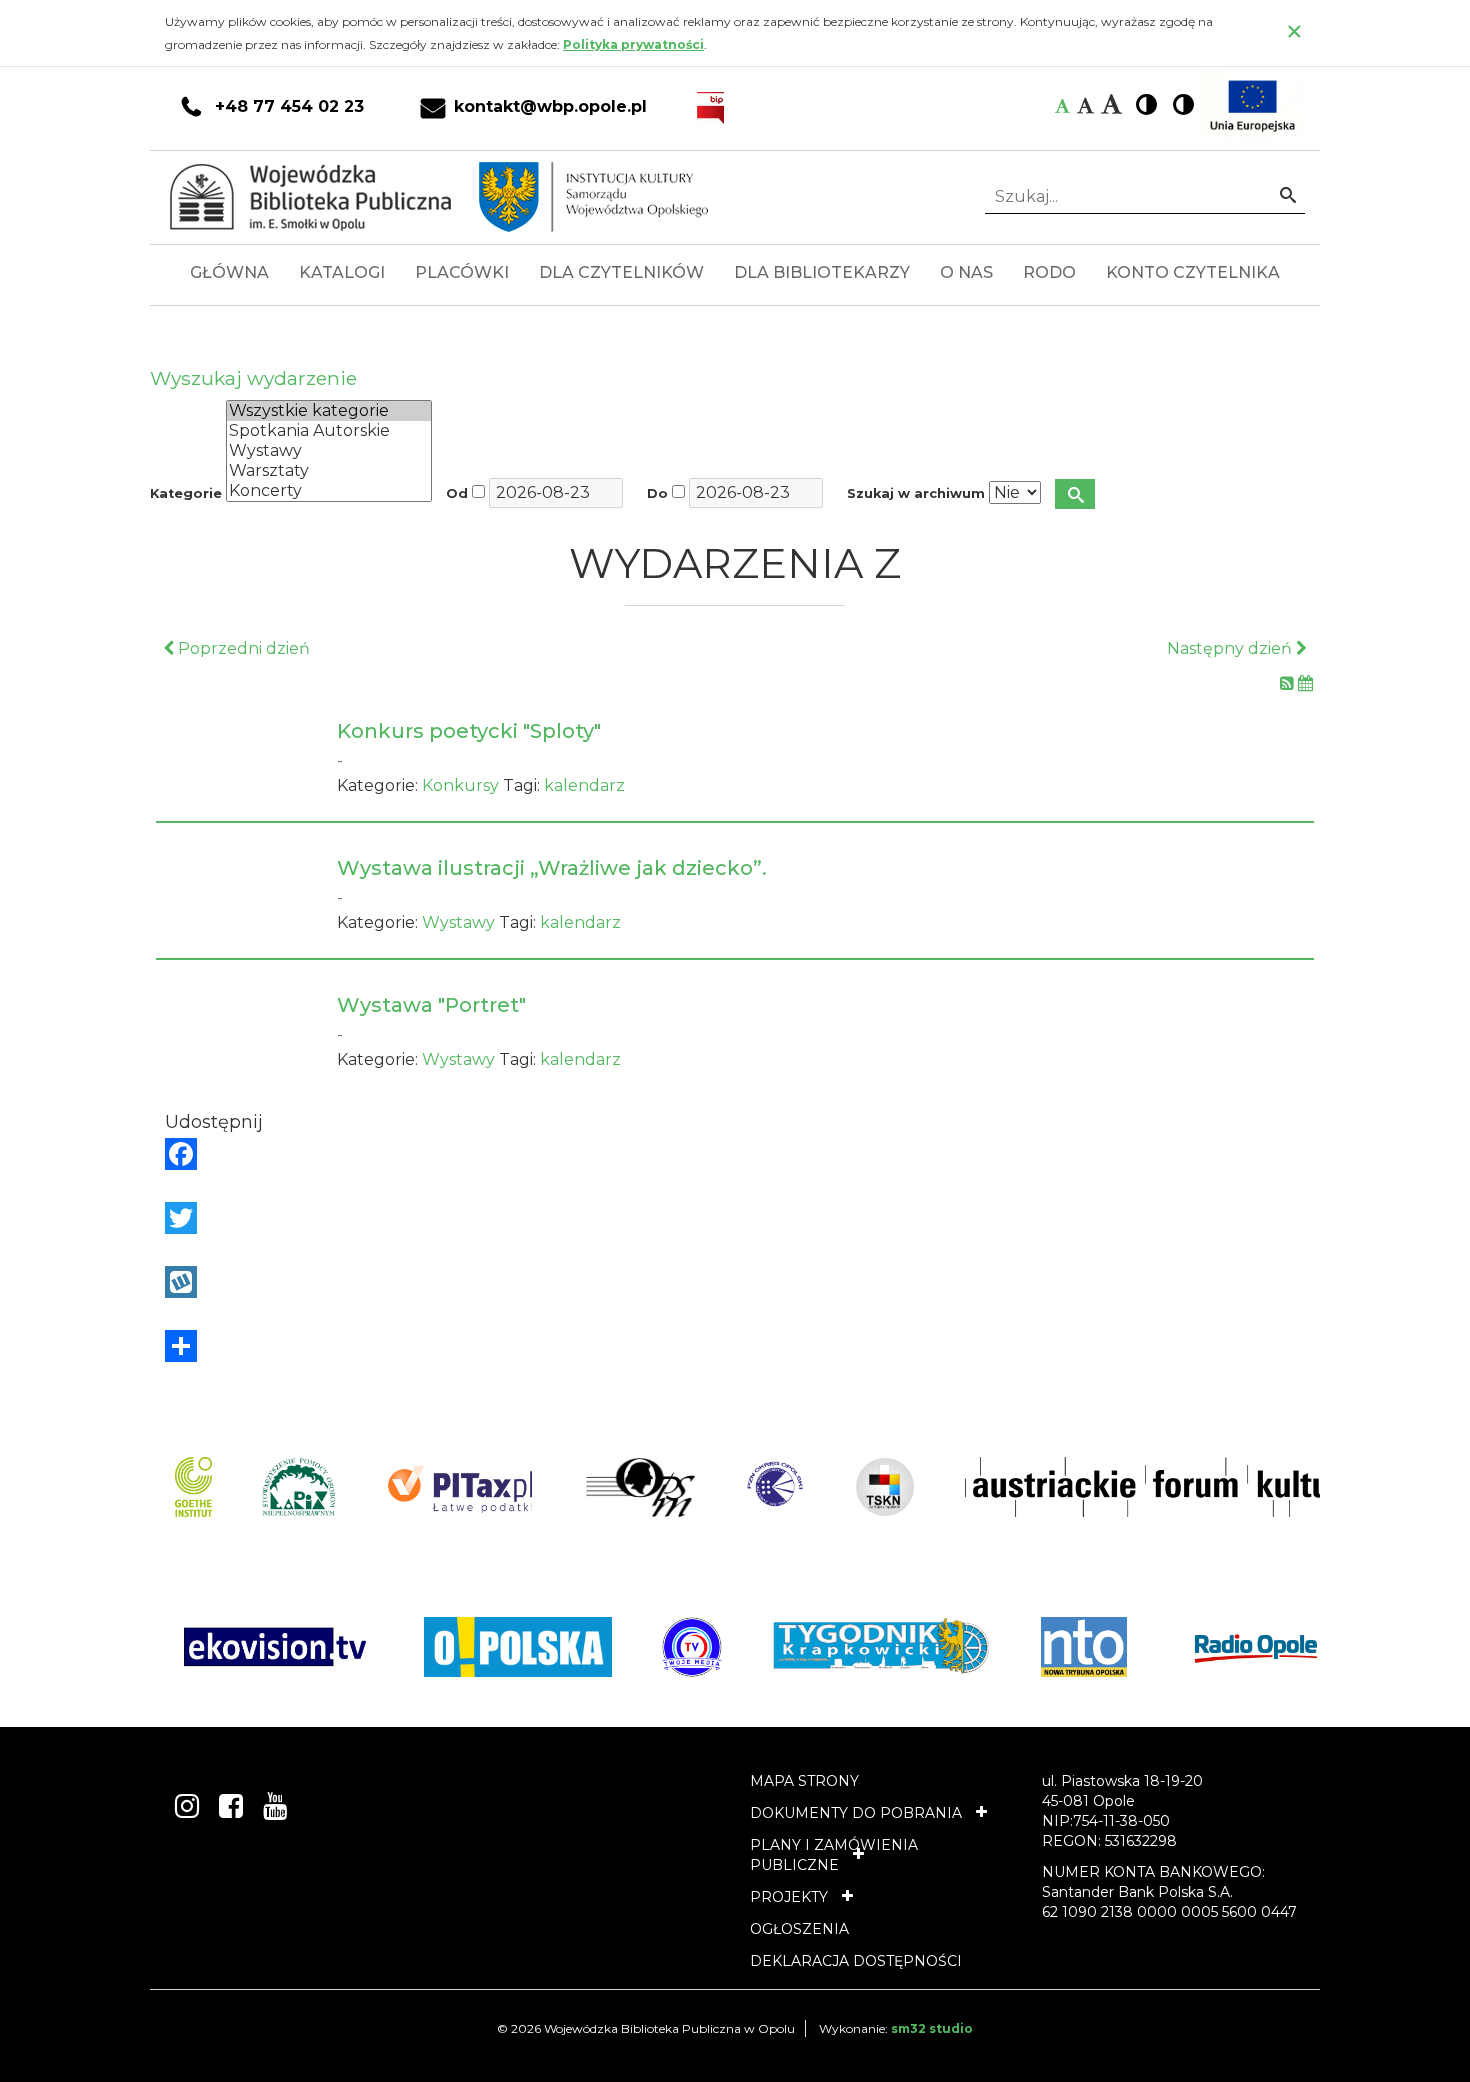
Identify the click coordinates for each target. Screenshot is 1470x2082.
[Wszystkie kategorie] (329, 411)
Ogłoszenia (799, 1929)
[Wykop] (735, 1282)
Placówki (462, 272)
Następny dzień (1231, 648)
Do (657, 493)
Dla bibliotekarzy (822, 272)
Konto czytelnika (1193, 272)
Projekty (789, 1897)
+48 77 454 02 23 (289, 107)
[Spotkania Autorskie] (329, 431)
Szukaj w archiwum (916, 493)
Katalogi (342, 272)
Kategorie (186, 493)
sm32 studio (932, 2028)
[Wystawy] (329, 451)
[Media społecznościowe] (735, 1346)
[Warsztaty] (329, 471)
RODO (1049, 272)
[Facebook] (735, 1154)
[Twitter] (735, 1218)
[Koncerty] (329, 491)
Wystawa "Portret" (431, 1005)
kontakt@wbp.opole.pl (550, 107)
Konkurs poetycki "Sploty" (469, 731)
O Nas (966, 272)
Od (457, 493)
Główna (229, 272)
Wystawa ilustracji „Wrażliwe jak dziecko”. (552, 868)
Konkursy (460, 785)
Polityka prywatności (633, 44)
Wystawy (458, 922)
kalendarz (584, 785)
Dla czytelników (621, 272)
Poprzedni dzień (242, 648)
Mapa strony (804, 1781)
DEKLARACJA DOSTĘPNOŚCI (856, 1961)
